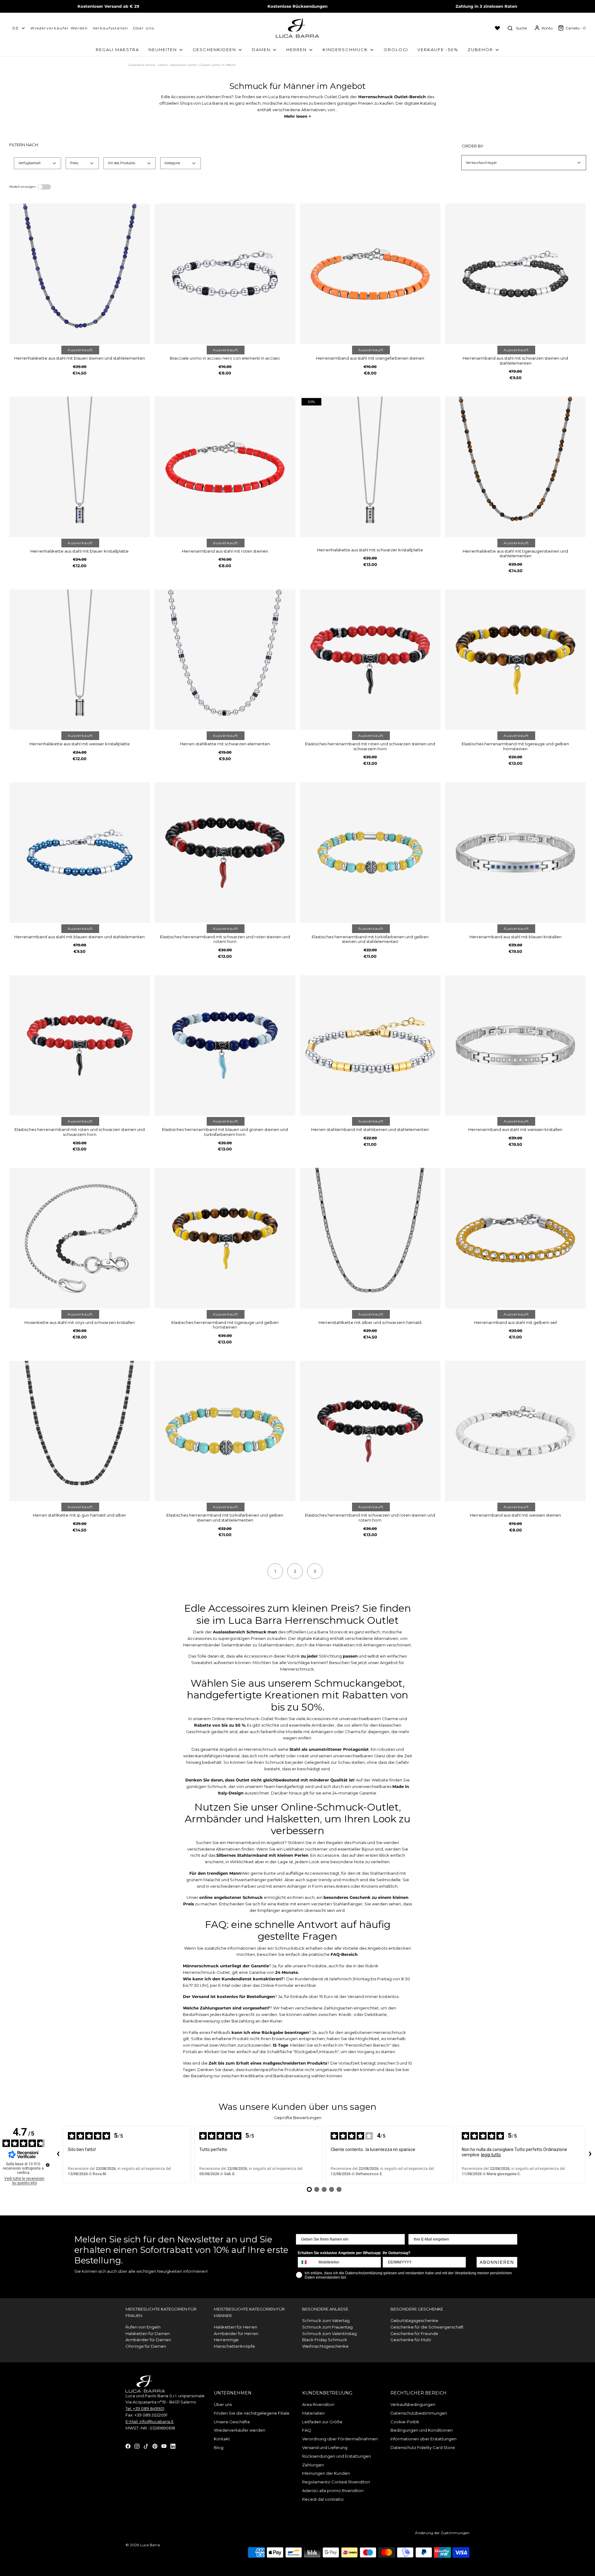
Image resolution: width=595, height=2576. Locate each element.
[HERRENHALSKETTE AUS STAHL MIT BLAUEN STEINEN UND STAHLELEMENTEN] (80, 274)
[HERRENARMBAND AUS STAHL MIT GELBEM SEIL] (515, 1238)
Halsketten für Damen (148, 2333)
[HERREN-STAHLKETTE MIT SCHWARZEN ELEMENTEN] (225, 660)
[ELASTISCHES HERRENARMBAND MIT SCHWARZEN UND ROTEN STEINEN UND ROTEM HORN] (225, 852)
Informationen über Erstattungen (423, 2439)
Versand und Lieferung (325, 2447)
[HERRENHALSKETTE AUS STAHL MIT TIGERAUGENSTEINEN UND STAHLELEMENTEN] (515, 467)
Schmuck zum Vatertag (326, 2320)
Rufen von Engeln (143, 2327)
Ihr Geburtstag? (397, 2253)
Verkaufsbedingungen (413, 2404)
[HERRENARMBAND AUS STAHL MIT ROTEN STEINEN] (225, 467)
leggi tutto (491, 2155)
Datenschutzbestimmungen (419, 2413)
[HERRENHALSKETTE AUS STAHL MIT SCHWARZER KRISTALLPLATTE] (370, 467)
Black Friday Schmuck (325, 2340)
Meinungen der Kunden (326, 2473)
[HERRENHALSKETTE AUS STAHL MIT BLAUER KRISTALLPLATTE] (80, 467)
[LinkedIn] (173, 2446)
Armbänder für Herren (236, 2333)
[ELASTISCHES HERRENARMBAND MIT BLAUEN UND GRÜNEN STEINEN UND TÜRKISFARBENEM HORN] (225, 1045)
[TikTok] (146, 2446)
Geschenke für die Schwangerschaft (427, 2327)
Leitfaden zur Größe (322, 2422)
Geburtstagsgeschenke (414, 2320)
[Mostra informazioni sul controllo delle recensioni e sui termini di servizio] (48, 2165)
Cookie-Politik (405, 2422)
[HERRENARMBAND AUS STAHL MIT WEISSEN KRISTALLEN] (515, 1045)
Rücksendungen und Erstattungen (337, 2456)
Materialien (313, 2413)
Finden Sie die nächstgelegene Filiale (252, 2413)
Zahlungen (313, 2465)
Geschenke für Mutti (411, 2340)
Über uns (144, 28)
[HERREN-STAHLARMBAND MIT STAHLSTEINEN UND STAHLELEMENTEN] (370, 1045)
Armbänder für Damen (148, 2340)
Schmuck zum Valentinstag (329, 2333)
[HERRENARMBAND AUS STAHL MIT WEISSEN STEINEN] (515, 1431)
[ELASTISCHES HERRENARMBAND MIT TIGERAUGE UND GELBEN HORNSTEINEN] (515, 660)
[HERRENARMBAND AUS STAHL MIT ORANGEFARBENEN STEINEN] (370, 274)
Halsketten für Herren (236, 2327)
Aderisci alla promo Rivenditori (333, 2491)
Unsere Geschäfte (232, 2422)
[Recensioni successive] (590, 2154)
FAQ (307, 2430)
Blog (219, 2447)
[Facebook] (128, 2446)
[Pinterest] (155, 2446)
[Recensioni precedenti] (58, 2154)
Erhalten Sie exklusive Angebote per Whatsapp (339, 2253)
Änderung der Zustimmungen (442, 2533)
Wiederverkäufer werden (59, 28)
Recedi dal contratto (323, 2499)
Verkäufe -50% (438, 50)
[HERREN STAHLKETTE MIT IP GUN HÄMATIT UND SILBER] (80, 1431)
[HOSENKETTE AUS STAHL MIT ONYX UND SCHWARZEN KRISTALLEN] (80, 1238)
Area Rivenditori (318, 2404)
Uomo (163, 65)
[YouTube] (164, 2446)
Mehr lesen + (298, 116)
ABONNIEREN (497, 2262)
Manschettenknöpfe (234, 2346)
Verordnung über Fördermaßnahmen (340, 2439)
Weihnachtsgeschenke (325, 2346)
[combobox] (307, 2262)
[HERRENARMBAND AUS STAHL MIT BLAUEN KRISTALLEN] (515, 852)
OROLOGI (396, 50)
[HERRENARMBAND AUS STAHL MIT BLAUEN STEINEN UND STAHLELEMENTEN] (80, 852)
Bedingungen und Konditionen (422, 2430)
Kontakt (222, 2439)
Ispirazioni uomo (184, 65)
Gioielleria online (142, 65)
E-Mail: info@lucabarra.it (150, 2421)
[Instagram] (137, 2446)
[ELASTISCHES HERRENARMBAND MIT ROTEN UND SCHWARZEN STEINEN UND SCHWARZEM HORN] (370, 660)
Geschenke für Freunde (414, 2333)
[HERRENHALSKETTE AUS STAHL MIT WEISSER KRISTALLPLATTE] (80, 660)
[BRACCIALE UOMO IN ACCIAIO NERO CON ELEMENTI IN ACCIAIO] (225, 274)
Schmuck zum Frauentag (327, 2327)
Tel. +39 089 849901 (145, 2408)
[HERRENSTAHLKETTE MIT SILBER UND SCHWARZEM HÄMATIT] (370, 1238)
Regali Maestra (117, 50)
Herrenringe (226, 2340)
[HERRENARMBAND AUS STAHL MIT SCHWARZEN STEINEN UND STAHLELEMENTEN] (515, 274)
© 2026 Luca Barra (143, 2545)
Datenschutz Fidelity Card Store (423, 2447)
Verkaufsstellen (110, 28)
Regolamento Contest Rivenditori (336, 2482)
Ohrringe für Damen (146, 2346)
